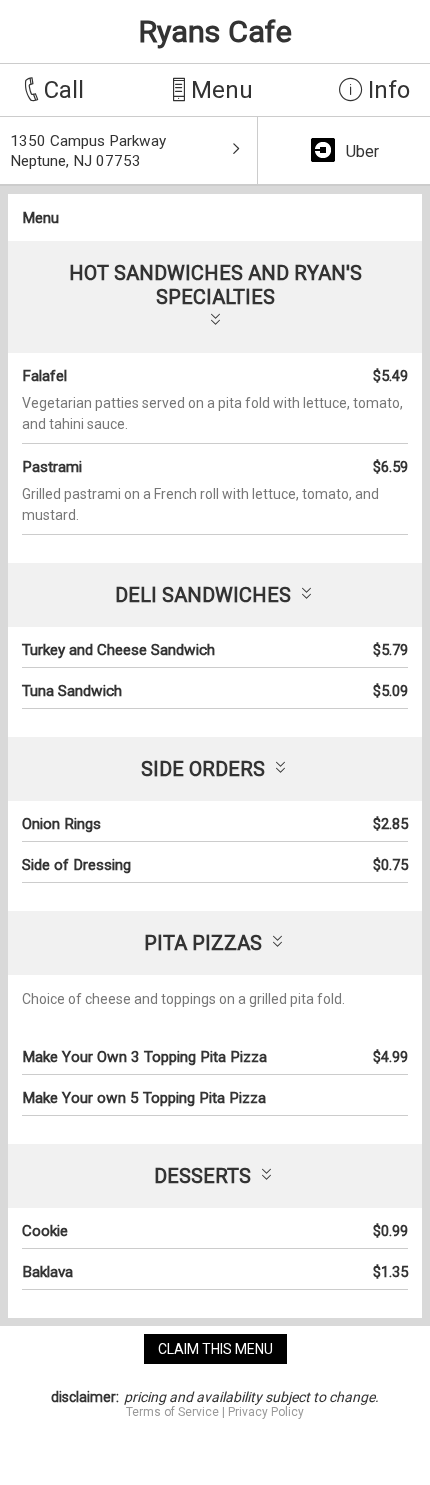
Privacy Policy (266, 1412)
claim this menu (215, 1349)
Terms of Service (172, 1412)
